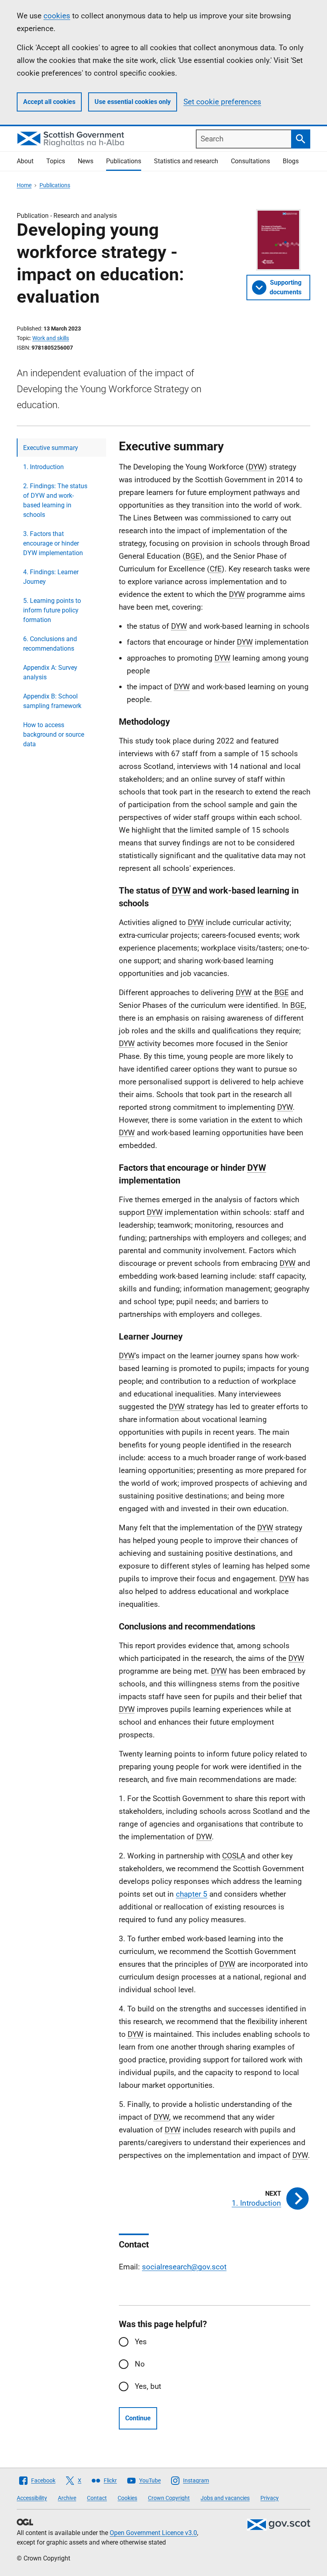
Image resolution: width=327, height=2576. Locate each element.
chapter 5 (192, 1894)
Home (24, 185)
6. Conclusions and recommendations (50, 644)
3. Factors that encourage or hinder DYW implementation (53, 543)
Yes (141, 2342)
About (25, 161)
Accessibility (32, 2498)
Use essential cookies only (133, 102)
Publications (124, 161)
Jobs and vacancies (225, 2498)
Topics (56, 161)
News (86, 161)
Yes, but (148, 2386)
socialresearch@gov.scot (184, 2267)
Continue (138, 2418)
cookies (57, 16)
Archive (67, 2498)
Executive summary (51, 448)
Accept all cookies (49, 102)
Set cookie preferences (222, 102)
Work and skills (51, 338)
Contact (97, 2498)
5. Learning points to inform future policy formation (52, 610)
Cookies (127, 2498)
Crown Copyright (169, 2498)
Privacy (270, 2498)
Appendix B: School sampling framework (52, 701)
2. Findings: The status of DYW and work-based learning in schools (55, 500)
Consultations (250, 161)
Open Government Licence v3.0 (153, 2533)
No (140, 2364)
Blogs (291, 161)
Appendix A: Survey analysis (50, 672)
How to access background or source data (54, 734)
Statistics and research (186, 161)
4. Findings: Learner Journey (51, 577)
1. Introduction (43, 467)
